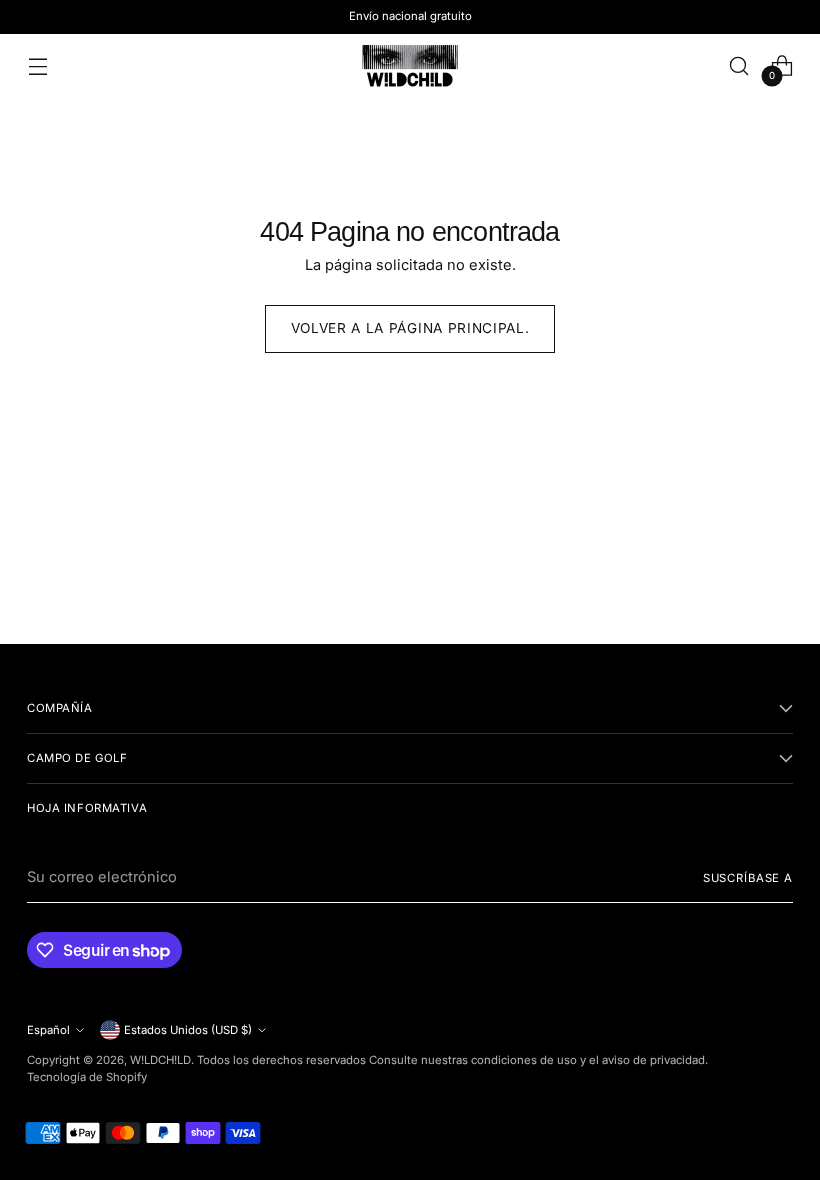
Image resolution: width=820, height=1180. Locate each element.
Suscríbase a (748, 878)
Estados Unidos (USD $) (188, 1030)
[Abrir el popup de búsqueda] (739, 65)
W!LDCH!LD (160, 1060)
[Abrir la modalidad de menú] (37, 65)
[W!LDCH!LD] (410, 65)
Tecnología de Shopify (87, 1077)
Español (48, 1030)
